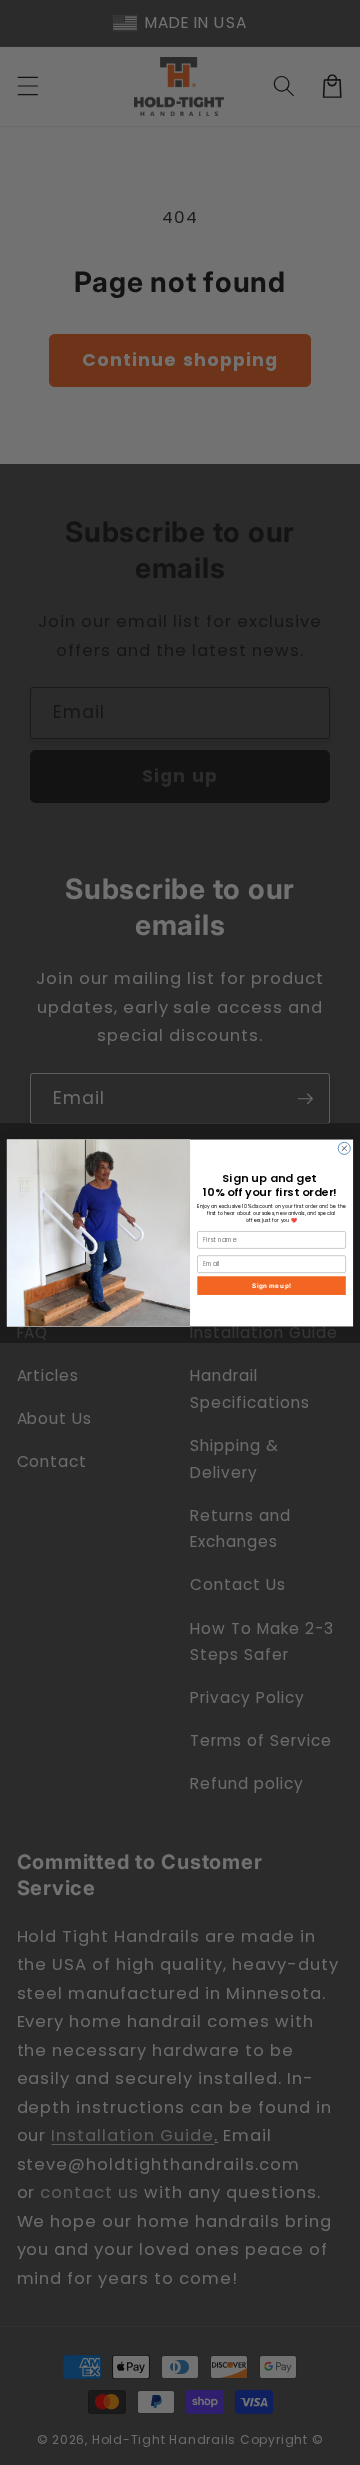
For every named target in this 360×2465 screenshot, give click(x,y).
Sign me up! (271, 1284)
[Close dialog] (344, 1148)
